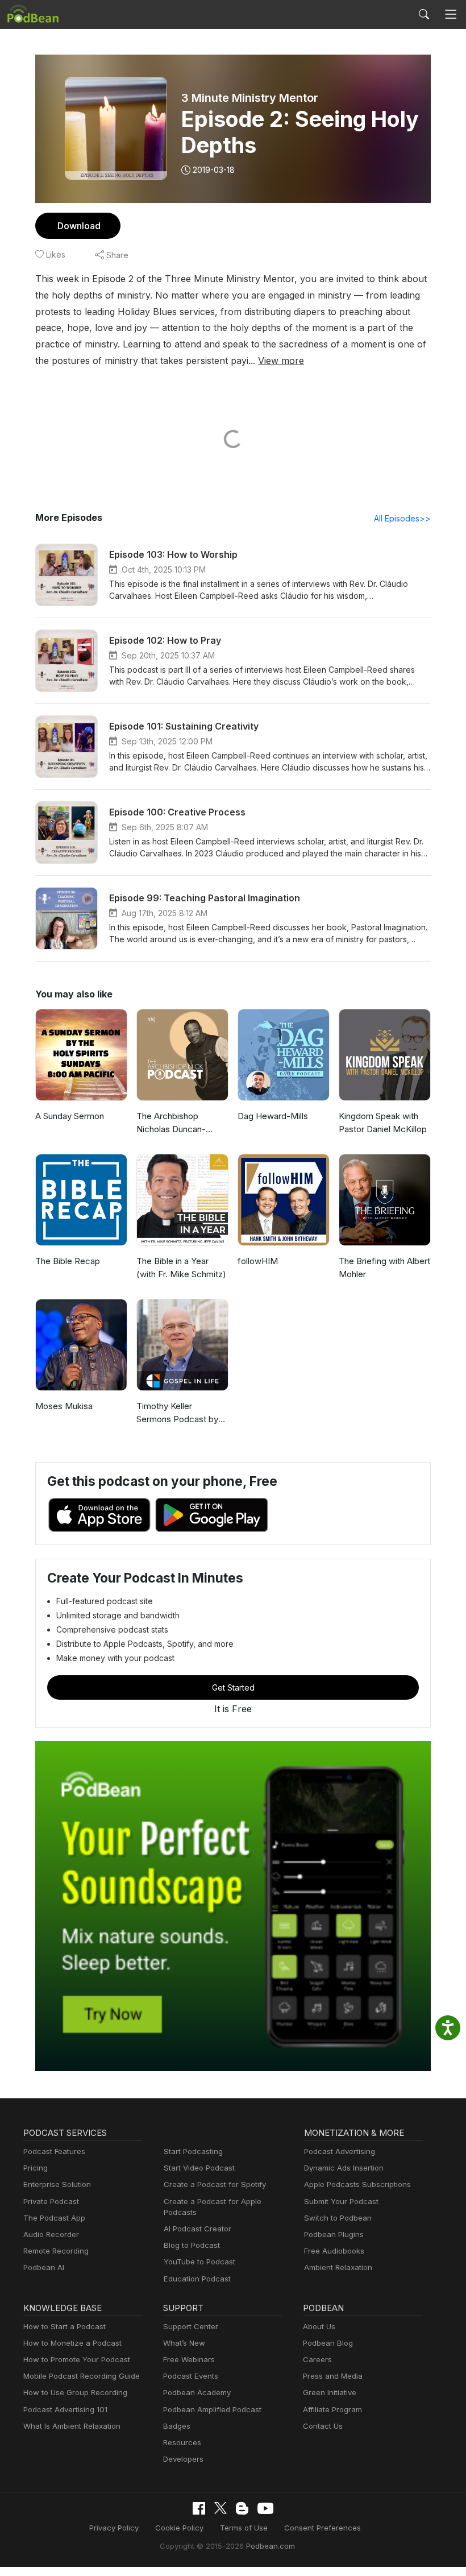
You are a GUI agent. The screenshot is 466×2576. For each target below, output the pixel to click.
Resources (182, 2442)
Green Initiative (330, 2392)
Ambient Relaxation (338, 2267)
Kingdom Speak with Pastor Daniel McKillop (383, 1123)
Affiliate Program (332, 2409)
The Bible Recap (68, 1261)
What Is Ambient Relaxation (72, 2426)
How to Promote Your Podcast (77, 2359)
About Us (319, 2326)
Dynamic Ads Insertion (344, 2168)
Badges (177, 2426)
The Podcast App (54, 2218)
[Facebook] (199, 2508)
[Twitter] (220, 2508)
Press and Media (333, 2376)
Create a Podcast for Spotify (215, 2184)
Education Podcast (197, 2279)
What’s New (184, 2343)
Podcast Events (191, 2376)
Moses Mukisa (64, 1406)
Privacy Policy (114, 2528)
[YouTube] (265, 2508)
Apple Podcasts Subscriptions (357, 2184)
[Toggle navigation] (451, 15)
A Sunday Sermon (70, 1116)
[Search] (424, 14)
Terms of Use (244, 2528)
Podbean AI (44, 2267)
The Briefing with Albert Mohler (384, 1268)
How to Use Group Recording (75, 2392)
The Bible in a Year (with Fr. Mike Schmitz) (181, 1268)
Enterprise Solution (57, 2184)
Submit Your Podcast (341, 2201)
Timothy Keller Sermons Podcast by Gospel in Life (177, 1413)
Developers (183, 2459)
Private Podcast (51, 2201)
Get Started (233, 1687)
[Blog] (242, 2508)
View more (281, 361)
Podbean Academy (197, 2392)
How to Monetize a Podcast (72, 2343)
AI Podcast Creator (197, 2229)
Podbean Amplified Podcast (212, 2409)
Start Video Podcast (199, 2168)
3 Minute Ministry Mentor (250, 98)
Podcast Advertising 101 (65, 2409)
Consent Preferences (323, 2528)
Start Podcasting (193, 2151)
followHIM (258, 1261)
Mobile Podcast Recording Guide (82, 2376)
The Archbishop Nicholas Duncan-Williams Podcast (171, 1123)
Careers (317, 2359)
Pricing (36, 2168)
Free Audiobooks (334, 2251)
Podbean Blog (328, 2343)
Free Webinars (189, 2359)
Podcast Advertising (340, 2151)
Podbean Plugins (334, 2234)
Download (79, 226)
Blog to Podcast (192, 2245)
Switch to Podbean (338, 2218)
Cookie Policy (179, 2528)
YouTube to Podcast (199, 2262)
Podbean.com (271, 2546)
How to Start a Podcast (65, 2326)
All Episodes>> (402, 518)
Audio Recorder (51, 2234)
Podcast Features (54, 2151)
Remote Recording (56, 2251)
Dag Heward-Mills (273, 1116)
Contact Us (323, 2426)
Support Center (191, 2326)
